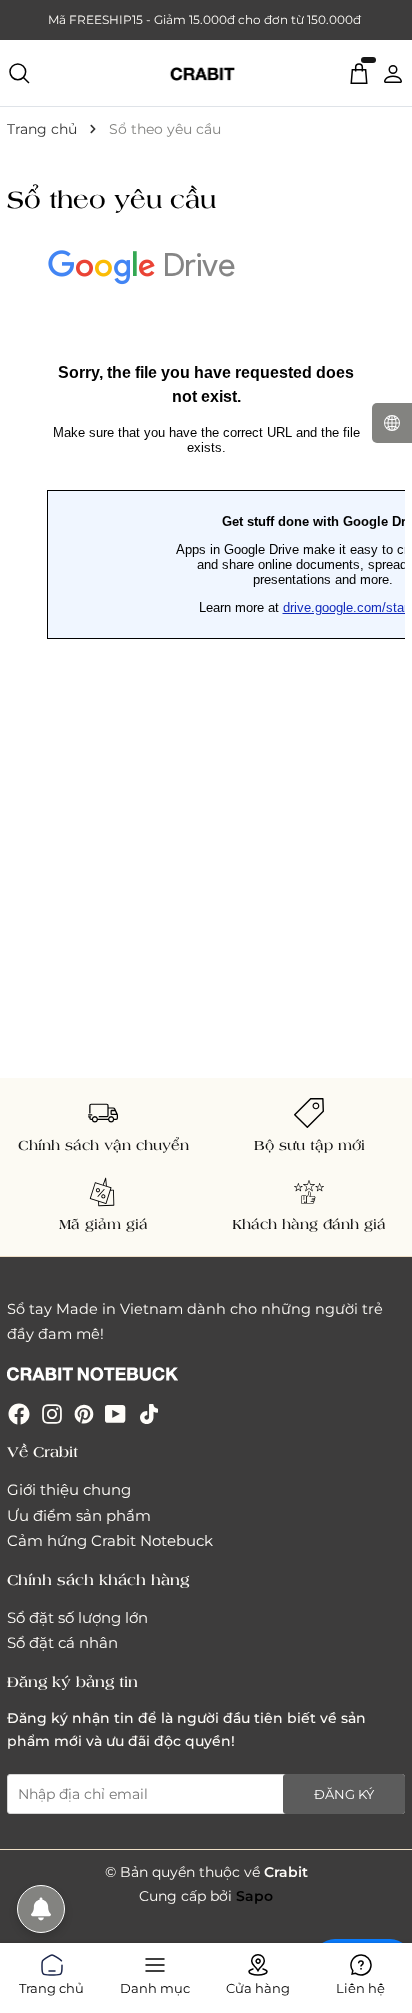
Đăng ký (344, 1794)
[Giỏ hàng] (359, 72)
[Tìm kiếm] (19, 73)
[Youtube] (115, 1413)
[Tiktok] (149, 1413)
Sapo (254, 1896)
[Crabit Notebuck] (206, 73)
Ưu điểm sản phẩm (79, 1515)
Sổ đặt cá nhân (62, 1642)
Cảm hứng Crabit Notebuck (110, 1540)
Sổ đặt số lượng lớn (77, 1617)
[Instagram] (52, 1413)
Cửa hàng (258, 1984)
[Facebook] (19, 1413)
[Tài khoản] (393, 72)
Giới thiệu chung (69, 1489)
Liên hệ (360, 1984)
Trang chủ (51, 1984)
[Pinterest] (84, 1413)
